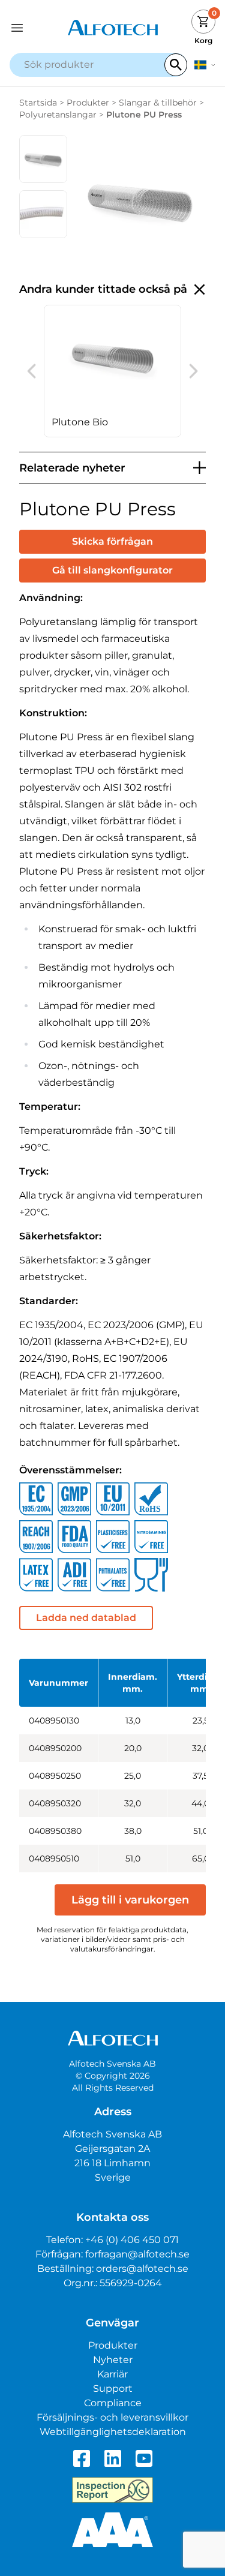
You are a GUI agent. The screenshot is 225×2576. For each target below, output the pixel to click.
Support (113, 2389)
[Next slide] (193, 371)
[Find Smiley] (112, 2490)
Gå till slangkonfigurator (112, 570)
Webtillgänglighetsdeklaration (113, 2432)
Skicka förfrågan (112, 541)
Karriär (112, 2374)
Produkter (88, 103)
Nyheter (113, 2360)
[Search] (176, 65)
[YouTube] (144, 2458)
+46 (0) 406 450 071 (132, 2240)
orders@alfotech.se (142, 2269)
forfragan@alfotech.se (137, 2254)
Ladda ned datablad (86, 1618)
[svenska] (205, 65)
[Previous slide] (31, 371)
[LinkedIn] (113, 2458)
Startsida (38, 103)
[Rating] (112, 2530)
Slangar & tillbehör (158, 103)
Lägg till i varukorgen (130, 1900)
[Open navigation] (35, 28)
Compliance (113, 2403)
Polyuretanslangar (58, 115)
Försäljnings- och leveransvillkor (112, 2417)
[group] (112, 371)
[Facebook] (82, 2458)
